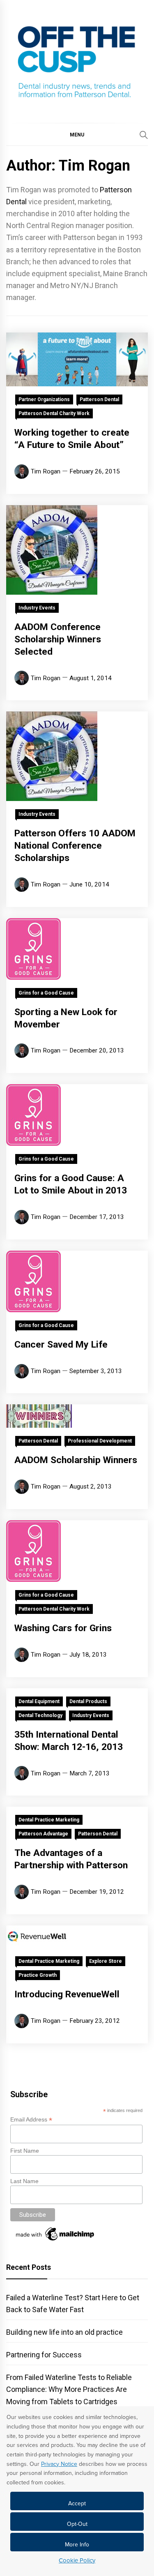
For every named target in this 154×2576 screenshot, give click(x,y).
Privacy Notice (59, 2464)
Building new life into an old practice (64, 2332)
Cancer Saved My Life (61, 1345)
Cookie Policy (77, 2560)
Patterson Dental (99, 399)
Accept (77, 2503)
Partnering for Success (44, 2355)
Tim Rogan (46, 471)
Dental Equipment (39, 1701)
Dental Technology (40, 1715)
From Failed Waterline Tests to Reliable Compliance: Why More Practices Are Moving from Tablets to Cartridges (69, 2389)
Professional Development (100, 1441)
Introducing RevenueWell (67, 1994)
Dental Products (88, 1701)
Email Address (31, 2120)
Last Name (24, 2181)
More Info (77, 2545)
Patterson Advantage (43, 1834)
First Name (25, 2151)
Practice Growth (38, 1975)
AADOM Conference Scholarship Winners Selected (58, 639)
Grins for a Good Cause (46, 993)
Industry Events (37, 608)
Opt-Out (77, 2524)
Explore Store (106, 1961)
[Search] (144, 135)
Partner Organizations (44, 399)
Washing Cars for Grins (63, 1628)
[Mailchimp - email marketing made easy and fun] (55, 2241)
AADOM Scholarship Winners (76, 1460)
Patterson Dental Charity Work (54, 413)
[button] (77, 134)
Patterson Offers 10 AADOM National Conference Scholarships (75, 846)
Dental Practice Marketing (49, 1820)
